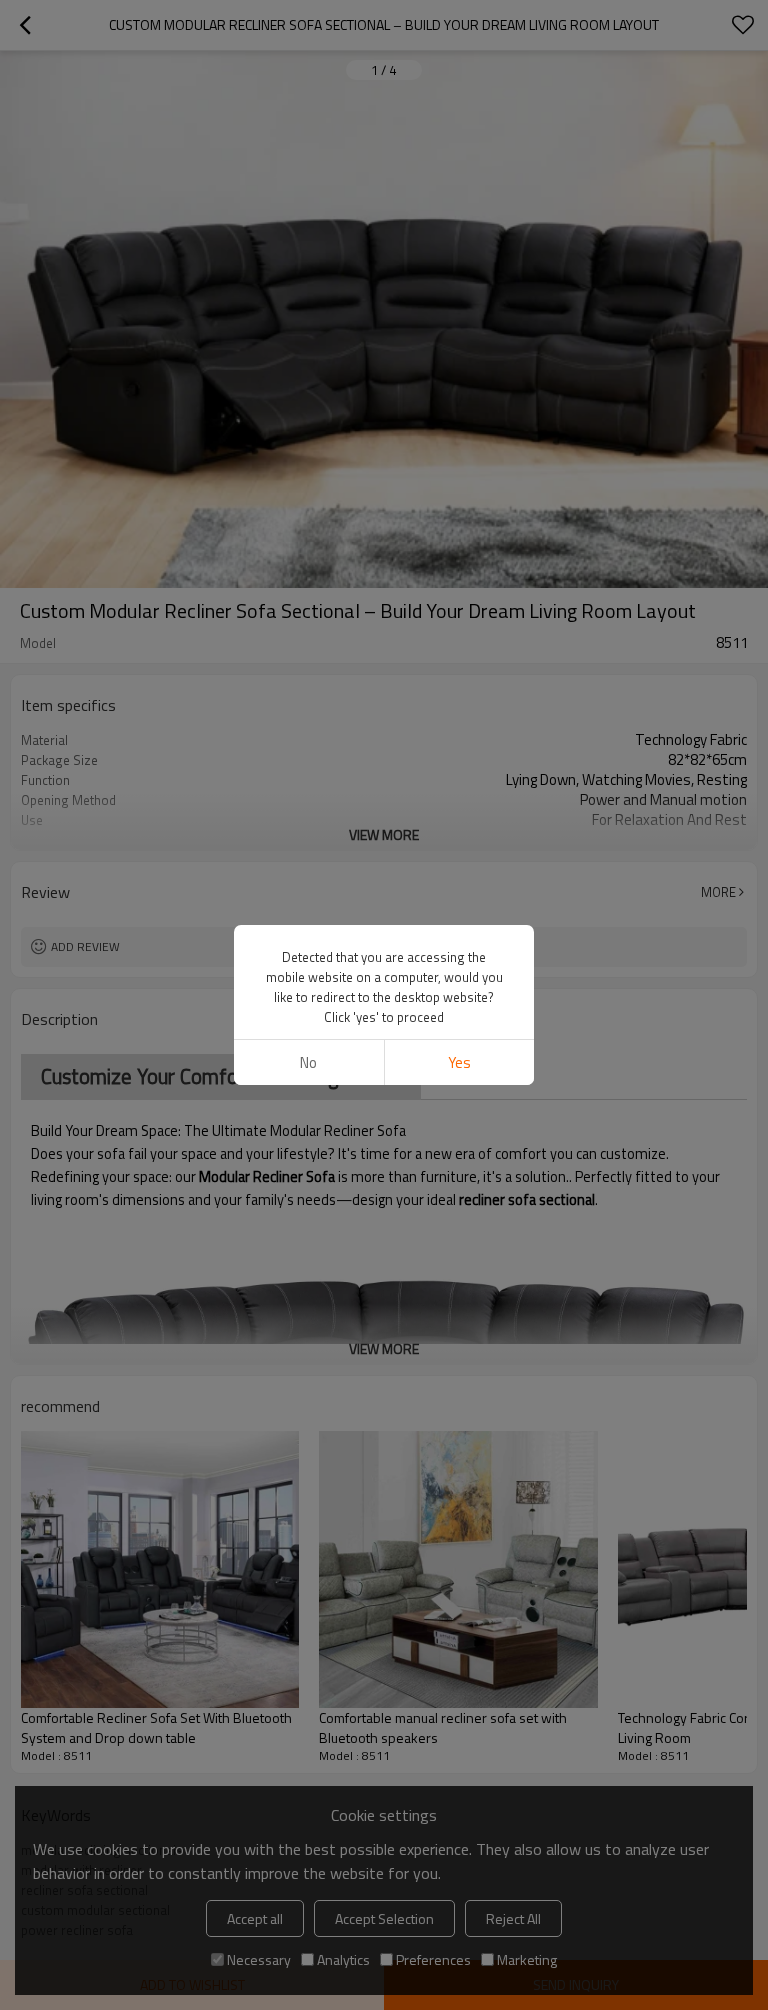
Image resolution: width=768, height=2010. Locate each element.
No (308, 1062)
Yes (459, 1062)
